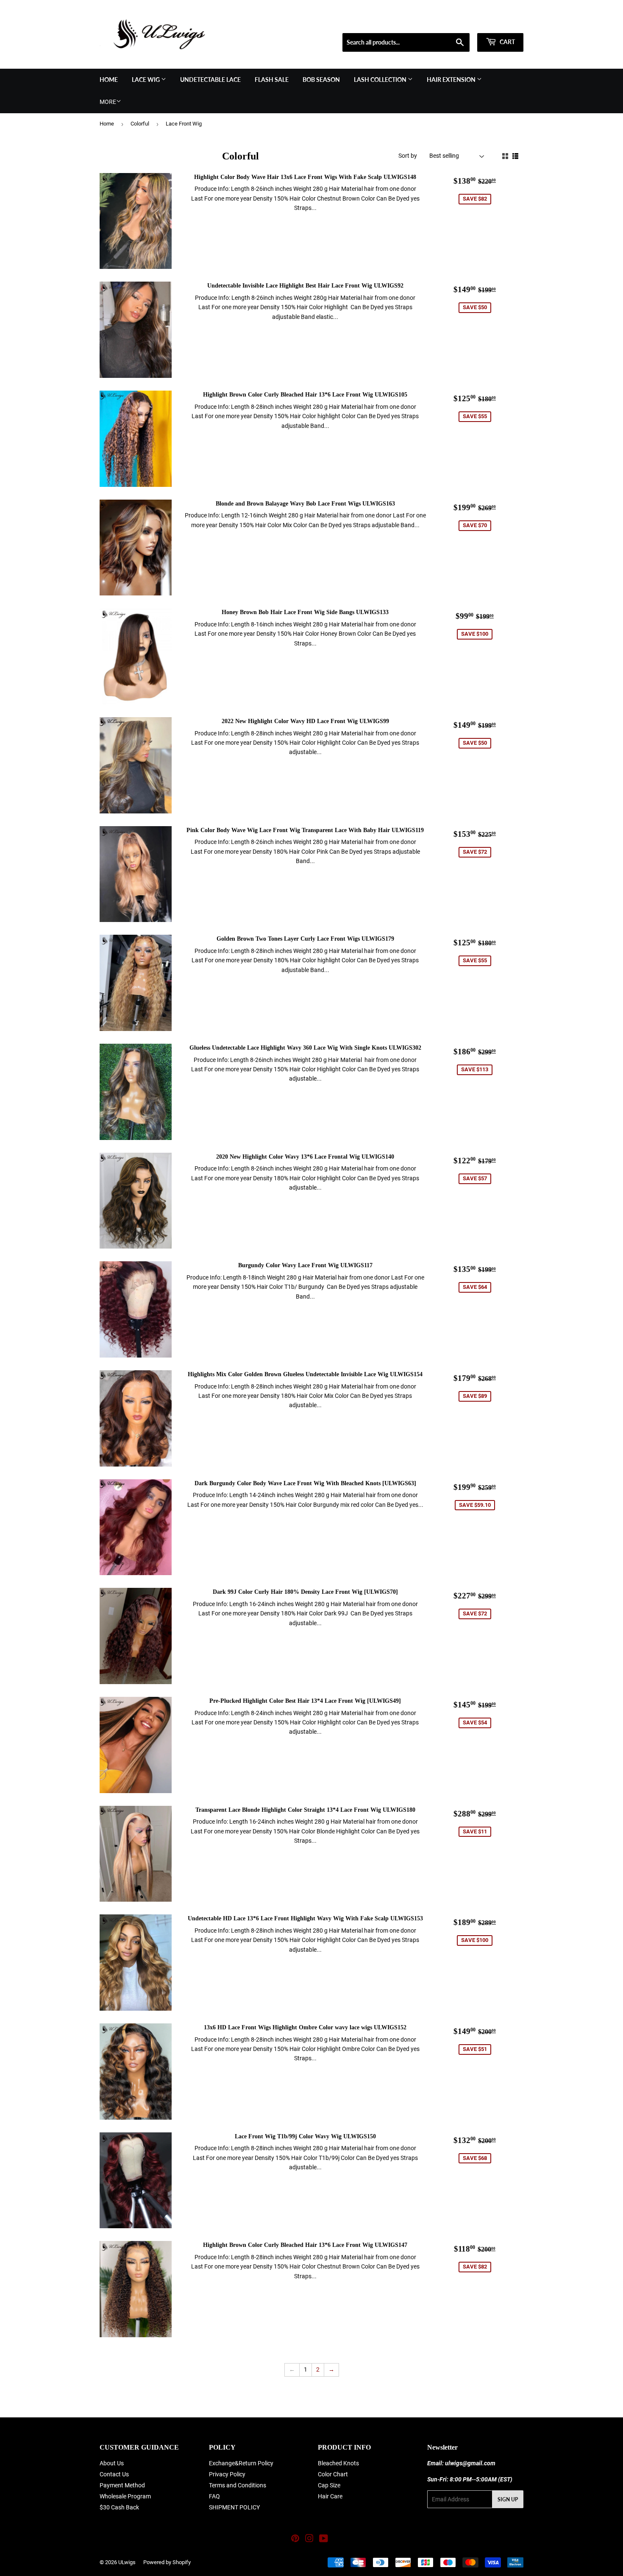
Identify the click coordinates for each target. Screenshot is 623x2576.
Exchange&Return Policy (241, 2463)
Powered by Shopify (167, 2562)
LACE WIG (146, 80)
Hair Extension (452, 80)
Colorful (140, 124)
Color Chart (333, 2474)
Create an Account (503, 22)
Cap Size (329, 2485)
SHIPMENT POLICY (234, 2507)
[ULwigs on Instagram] (309, 2540)
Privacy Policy (227, 2474)
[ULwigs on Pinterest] (295, 2540)
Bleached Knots (338, 2463)
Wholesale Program (125, 2496)
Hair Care (330, 2496)
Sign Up (508, 2499)
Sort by (408, 156)
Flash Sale (272, 80)
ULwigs (127, 2562)
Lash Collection (381, 80)
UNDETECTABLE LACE (210, 80)
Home (109, 80)
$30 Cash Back (119, 2507)
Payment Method (122, 2485)
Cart (507, 42)
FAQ (214, 2496)
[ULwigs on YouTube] (324, 2540)
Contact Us (114, 2474)
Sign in (463, 22)
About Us (112, 2463)
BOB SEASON (321, 80)
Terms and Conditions (238, 2485)
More (108, 102)
